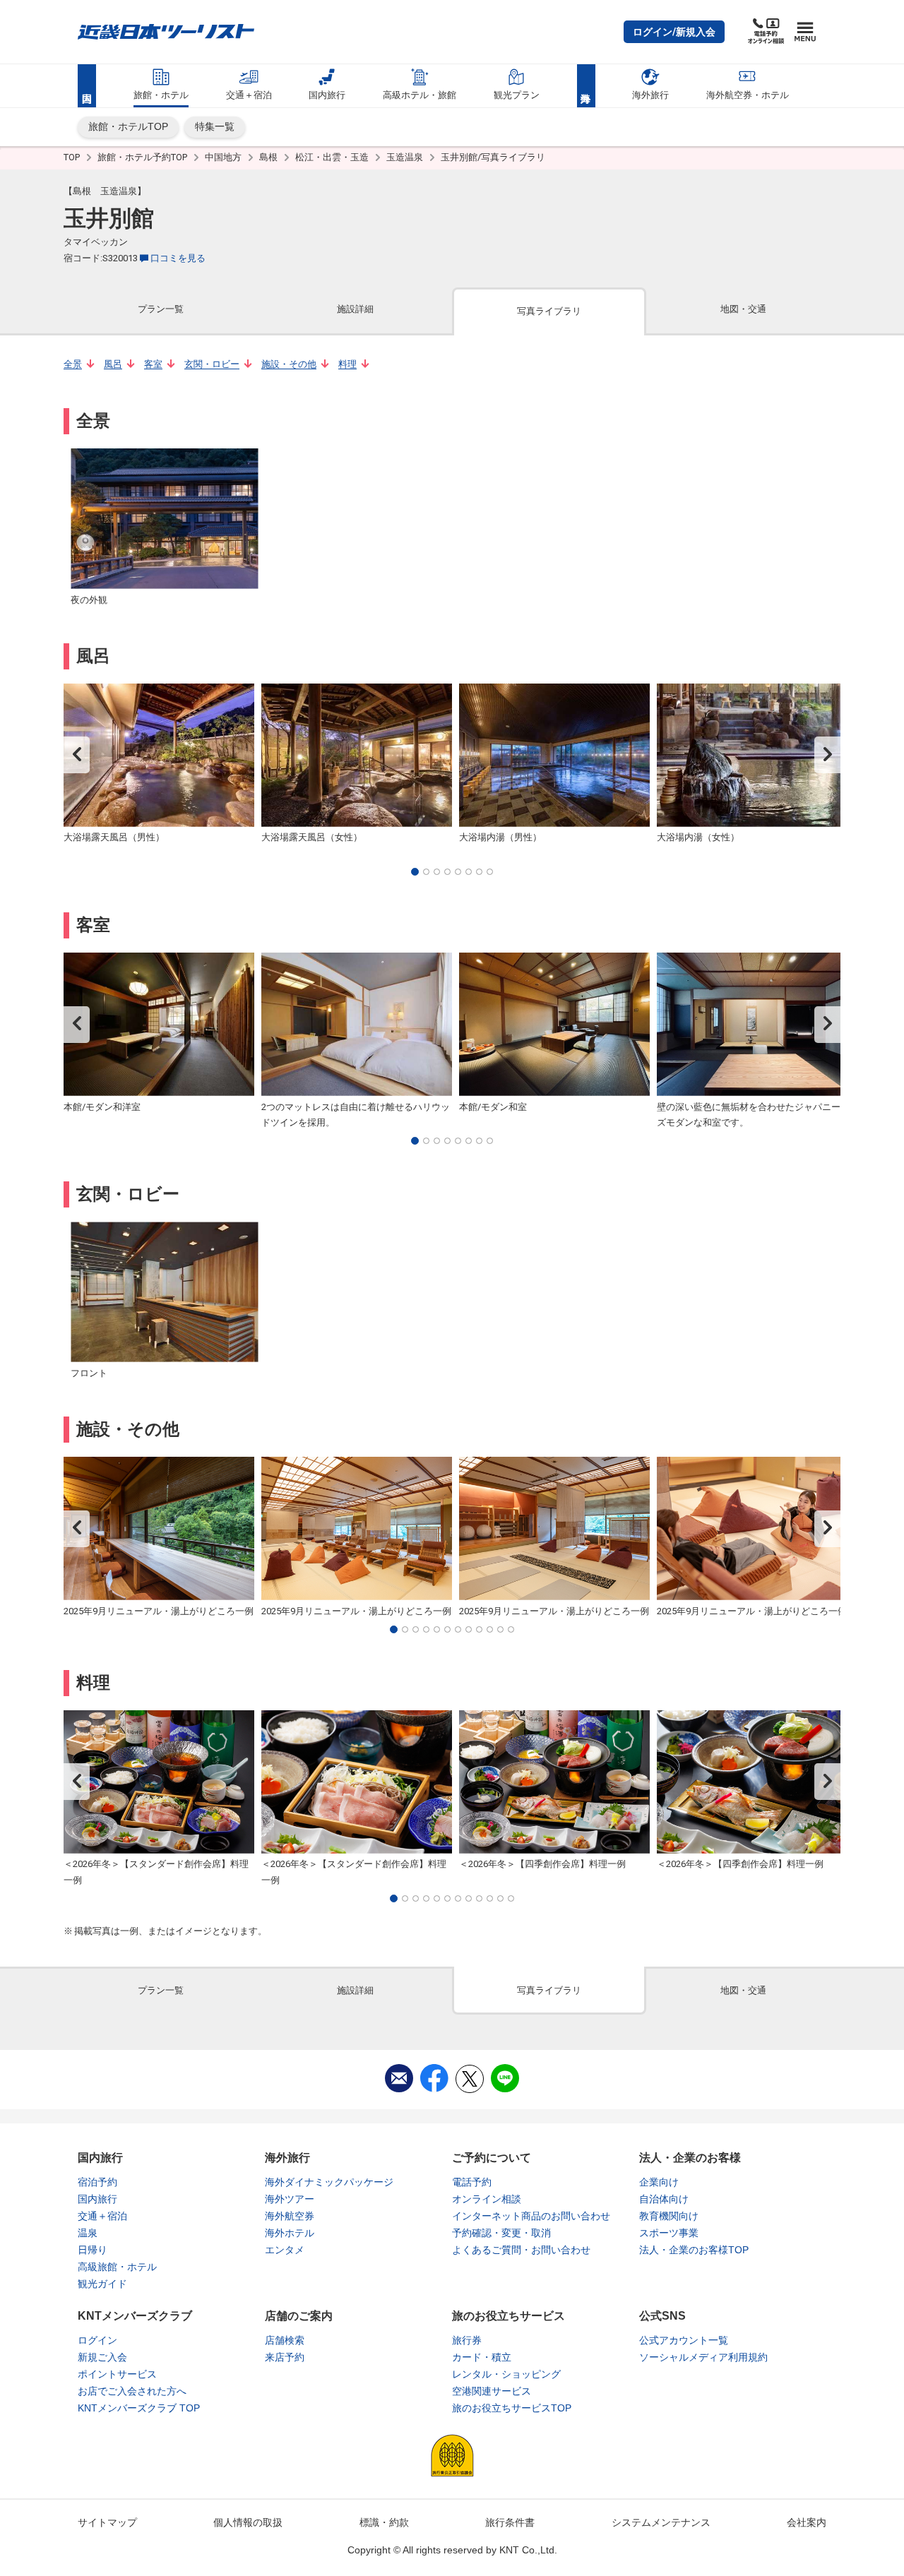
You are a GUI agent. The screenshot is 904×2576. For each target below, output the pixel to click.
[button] (674, 32)
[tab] (161, 310)
